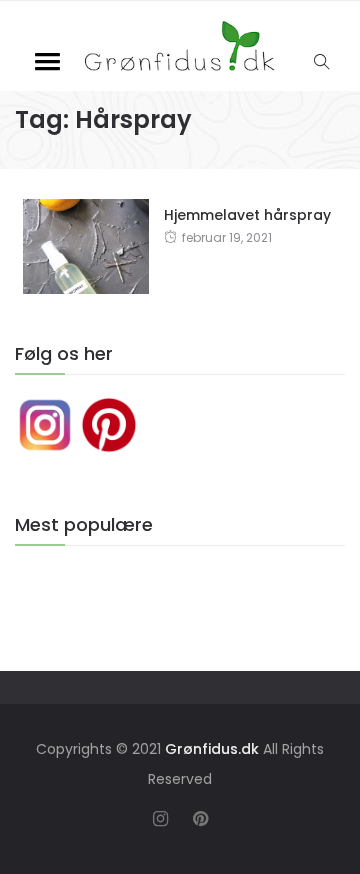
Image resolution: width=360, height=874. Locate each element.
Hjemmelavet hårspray (247, 215)
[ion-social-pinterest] (200, 819)
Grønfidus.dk (212, 749)
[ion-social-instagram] (160, 819)
